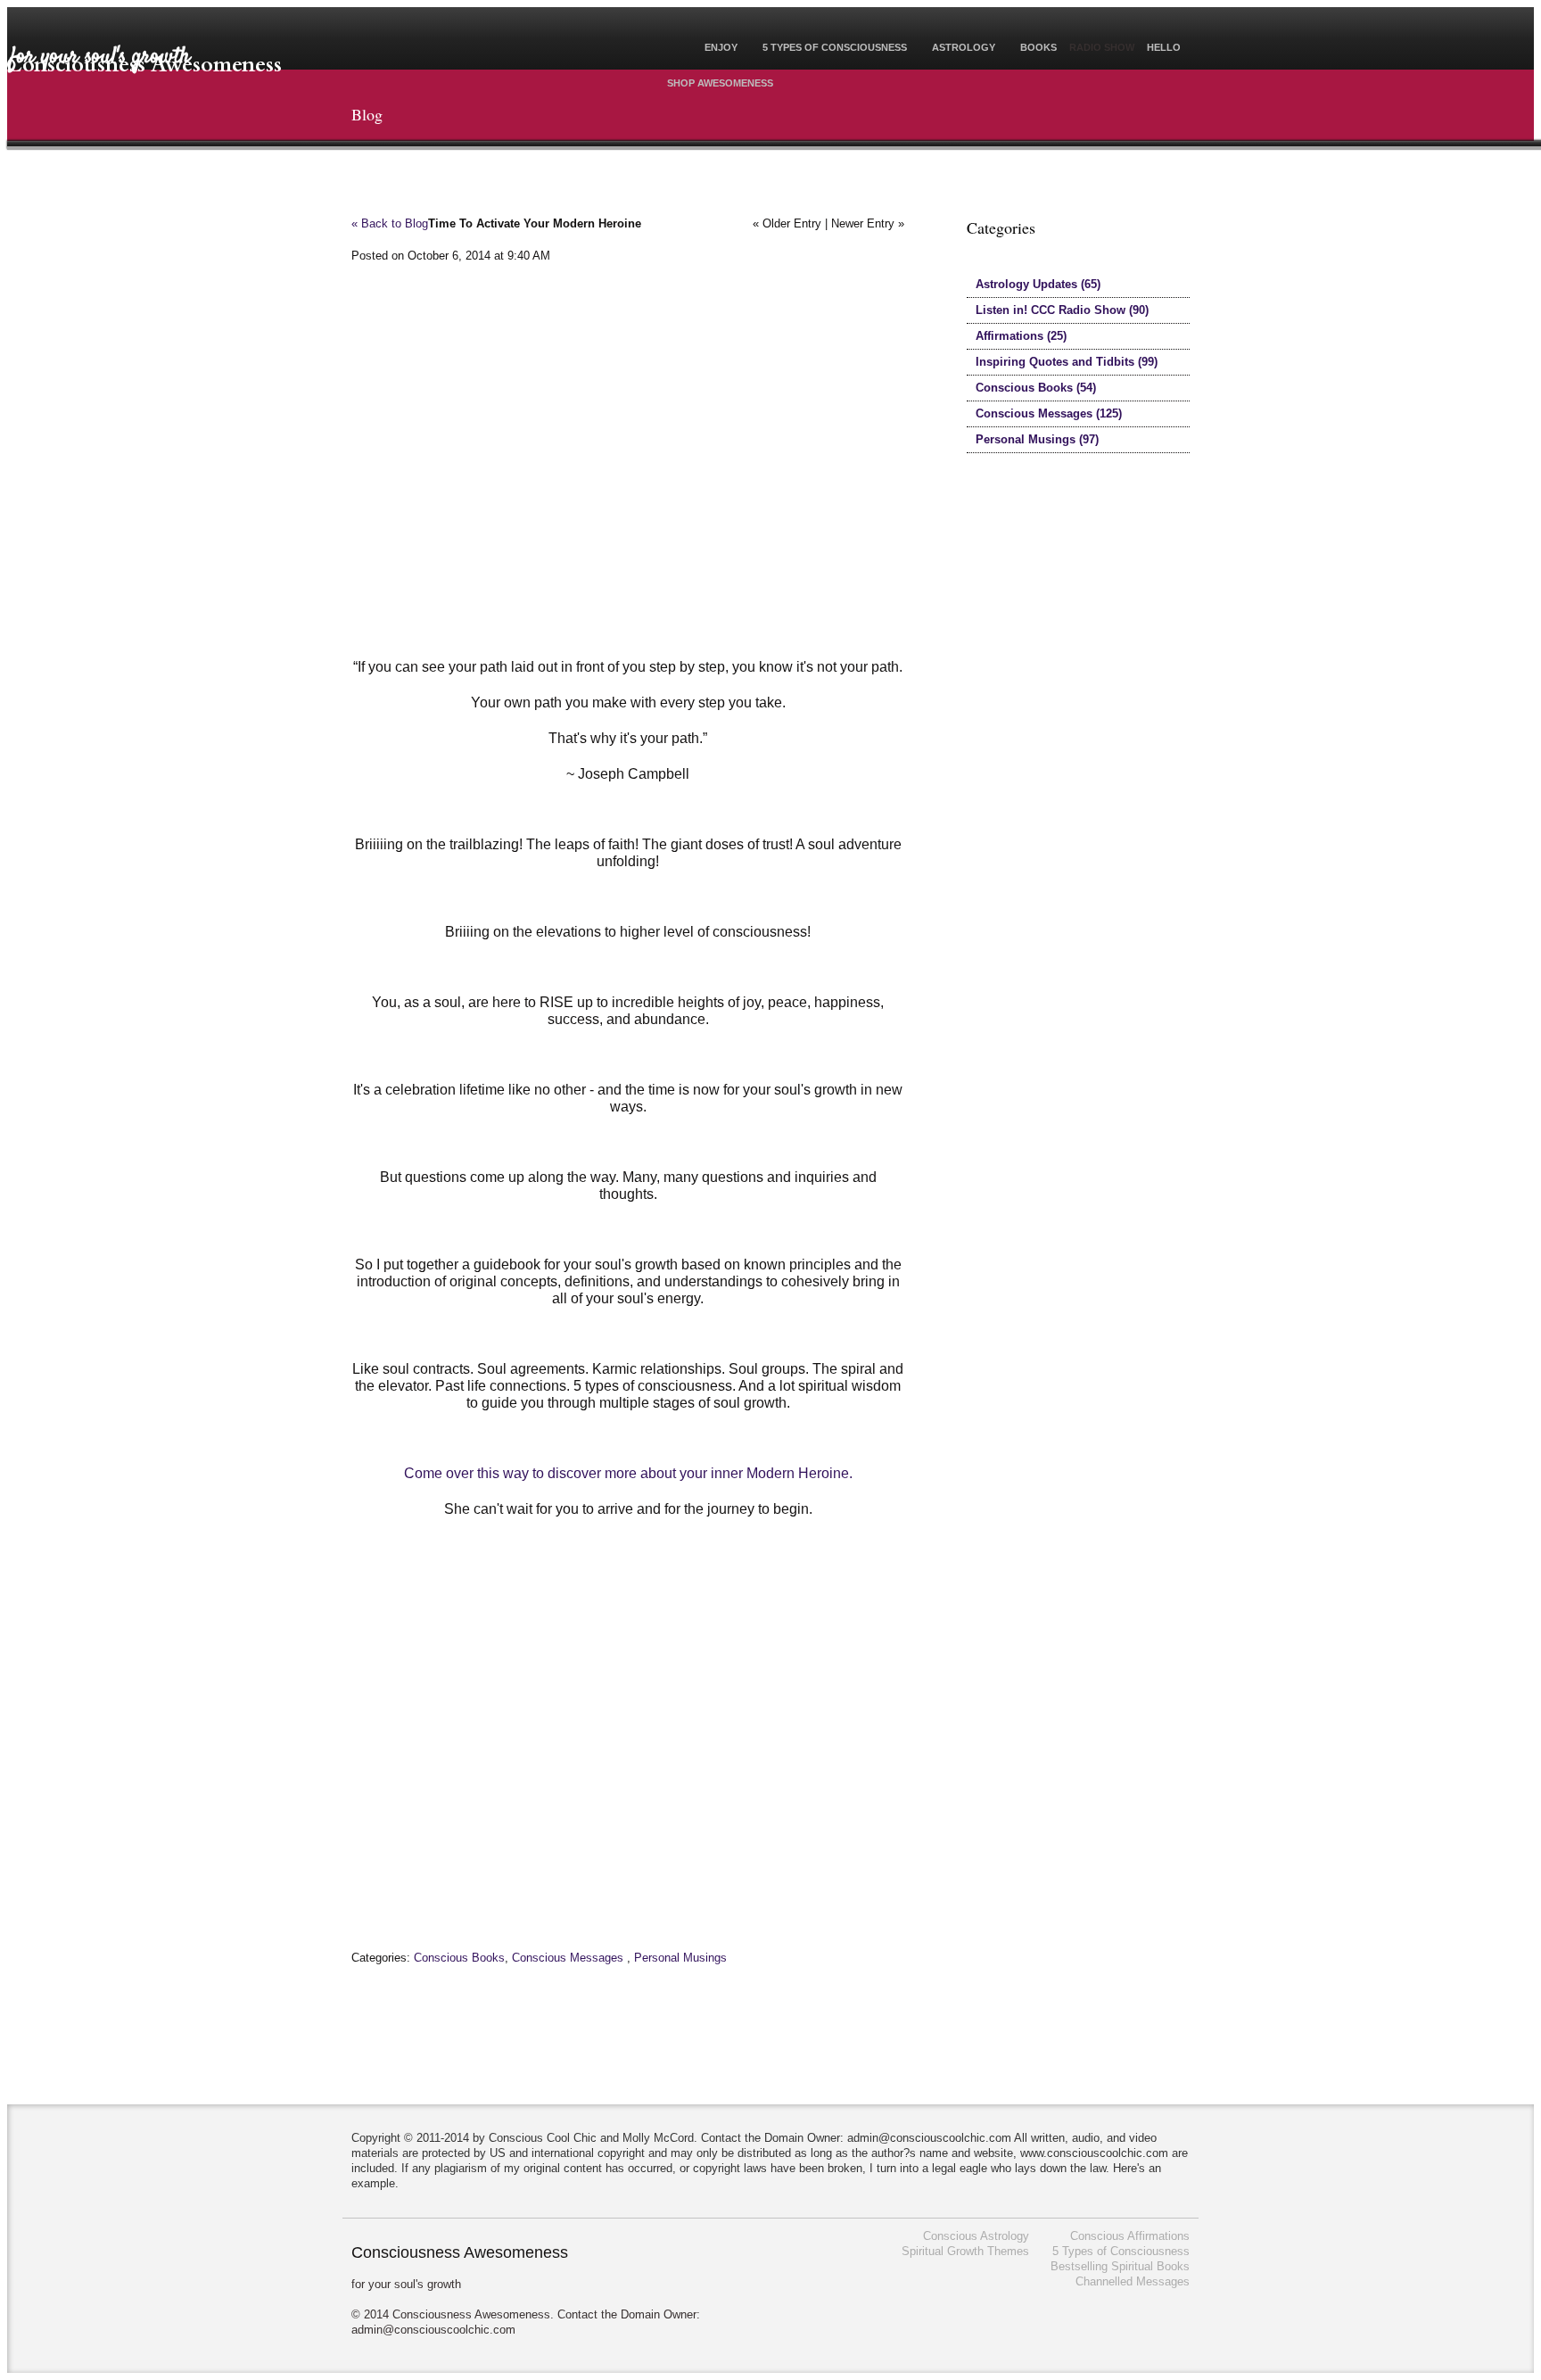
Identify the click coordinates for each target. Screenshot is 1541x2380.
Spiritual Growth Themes (965, 2251)
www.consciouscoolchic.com (1094, 2153)
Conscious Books (459, 1958)
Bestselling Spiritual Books (1120, 2266)
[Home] (673, 49)
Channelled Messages (1133, 2281)
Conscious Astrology (976, 2236)
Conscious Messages (568, 1958)
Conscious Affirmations (1130, 2236)
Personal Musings (680, 1958)
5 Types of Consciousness (1121, 2251)
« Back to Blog (390, 223)
